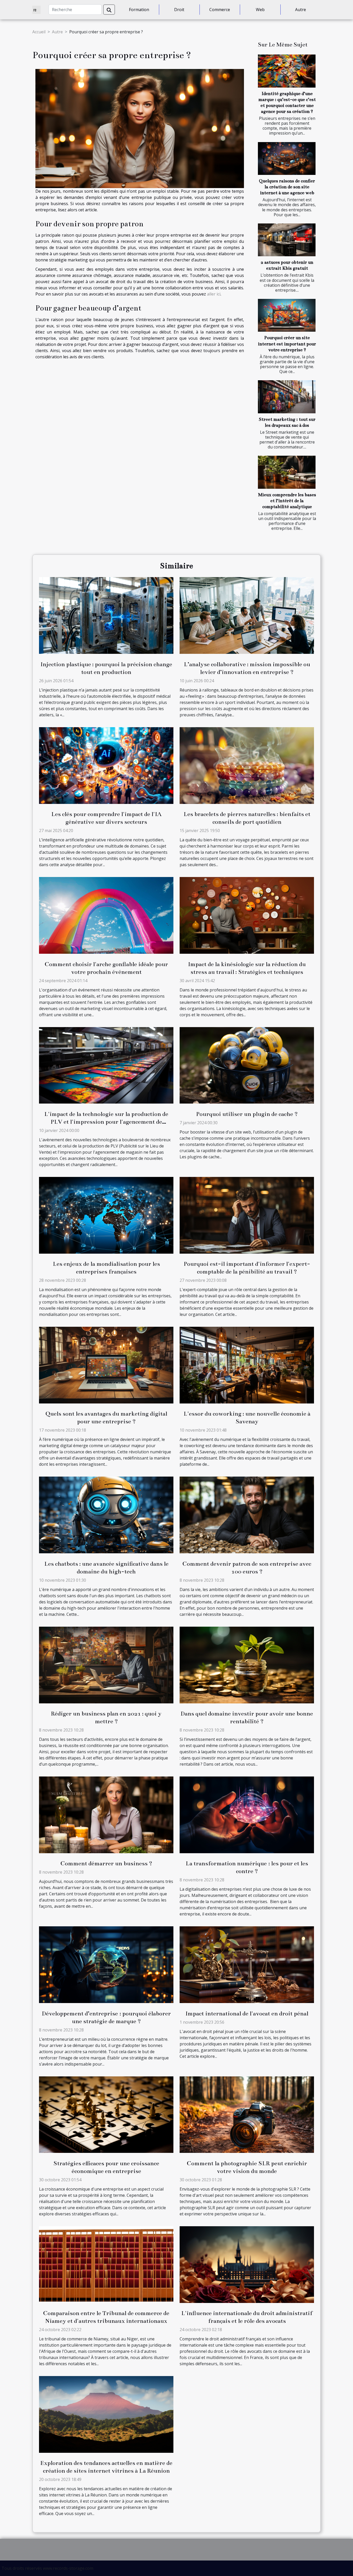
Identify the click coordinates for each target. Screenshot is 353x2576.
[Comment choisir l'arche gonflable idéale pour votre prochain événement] (106, 915)
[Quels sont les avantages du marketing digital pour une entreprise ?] (106, 1365)
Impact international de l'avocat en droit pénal (247, 2014)
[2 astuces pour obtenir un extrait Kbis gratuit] (287, 240)
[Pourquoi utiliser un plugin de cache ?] (247, 1065)
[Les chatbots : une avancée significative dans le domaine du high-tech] (106, 1515)
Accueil (39, 32)
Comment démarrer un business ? (106, 1863)
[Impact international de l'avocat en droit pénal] (247, 1964)
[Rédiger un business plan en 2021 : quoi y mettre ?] (106, 1664)
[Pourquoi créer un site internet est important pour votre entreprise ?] (287, 315)
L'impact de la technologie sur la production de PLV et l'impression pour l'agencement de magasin (106, 1122)
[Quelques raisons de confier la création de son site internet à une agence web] (287, 158)
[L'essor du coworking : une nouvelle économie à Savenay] (247, 1365)
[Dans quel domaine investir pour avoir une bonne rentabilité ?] (247, 1664)
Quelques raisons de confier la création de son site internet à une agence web (287, 187)
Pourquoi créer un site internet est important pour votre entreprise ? (287, 344)
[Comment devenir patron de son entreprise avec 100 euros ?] (247, 1515)
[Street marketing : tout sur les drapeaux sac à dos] (287, 397)
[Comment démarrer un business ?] (106, 1814)
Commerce (220, 10)
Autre (301, 10)
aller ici (214, 294)
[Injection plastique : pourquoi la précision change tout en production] (106, 615)
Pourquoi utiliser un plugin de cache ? (247, 1114)
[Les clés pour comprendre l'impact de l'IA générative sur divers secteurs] (106, 765)
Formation (139, 10)
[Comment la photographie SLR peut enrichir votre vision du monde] (247, 2114)
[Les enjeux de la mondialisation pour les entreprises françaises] (106, 1215)
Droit (179, 10)
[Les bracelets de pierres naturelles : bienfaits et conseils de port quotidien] (247, 765)
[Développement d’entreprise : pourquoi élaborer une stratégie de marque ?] (106, 1964)
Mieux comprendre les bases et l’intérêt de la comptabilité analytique (287, 501)
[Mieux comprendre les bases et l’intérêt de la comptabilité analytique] (287, 472)
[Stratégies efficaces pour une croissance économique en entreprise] (106, 2114)
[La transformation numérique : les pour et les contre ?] (247, 1814)
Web (260, 10)
